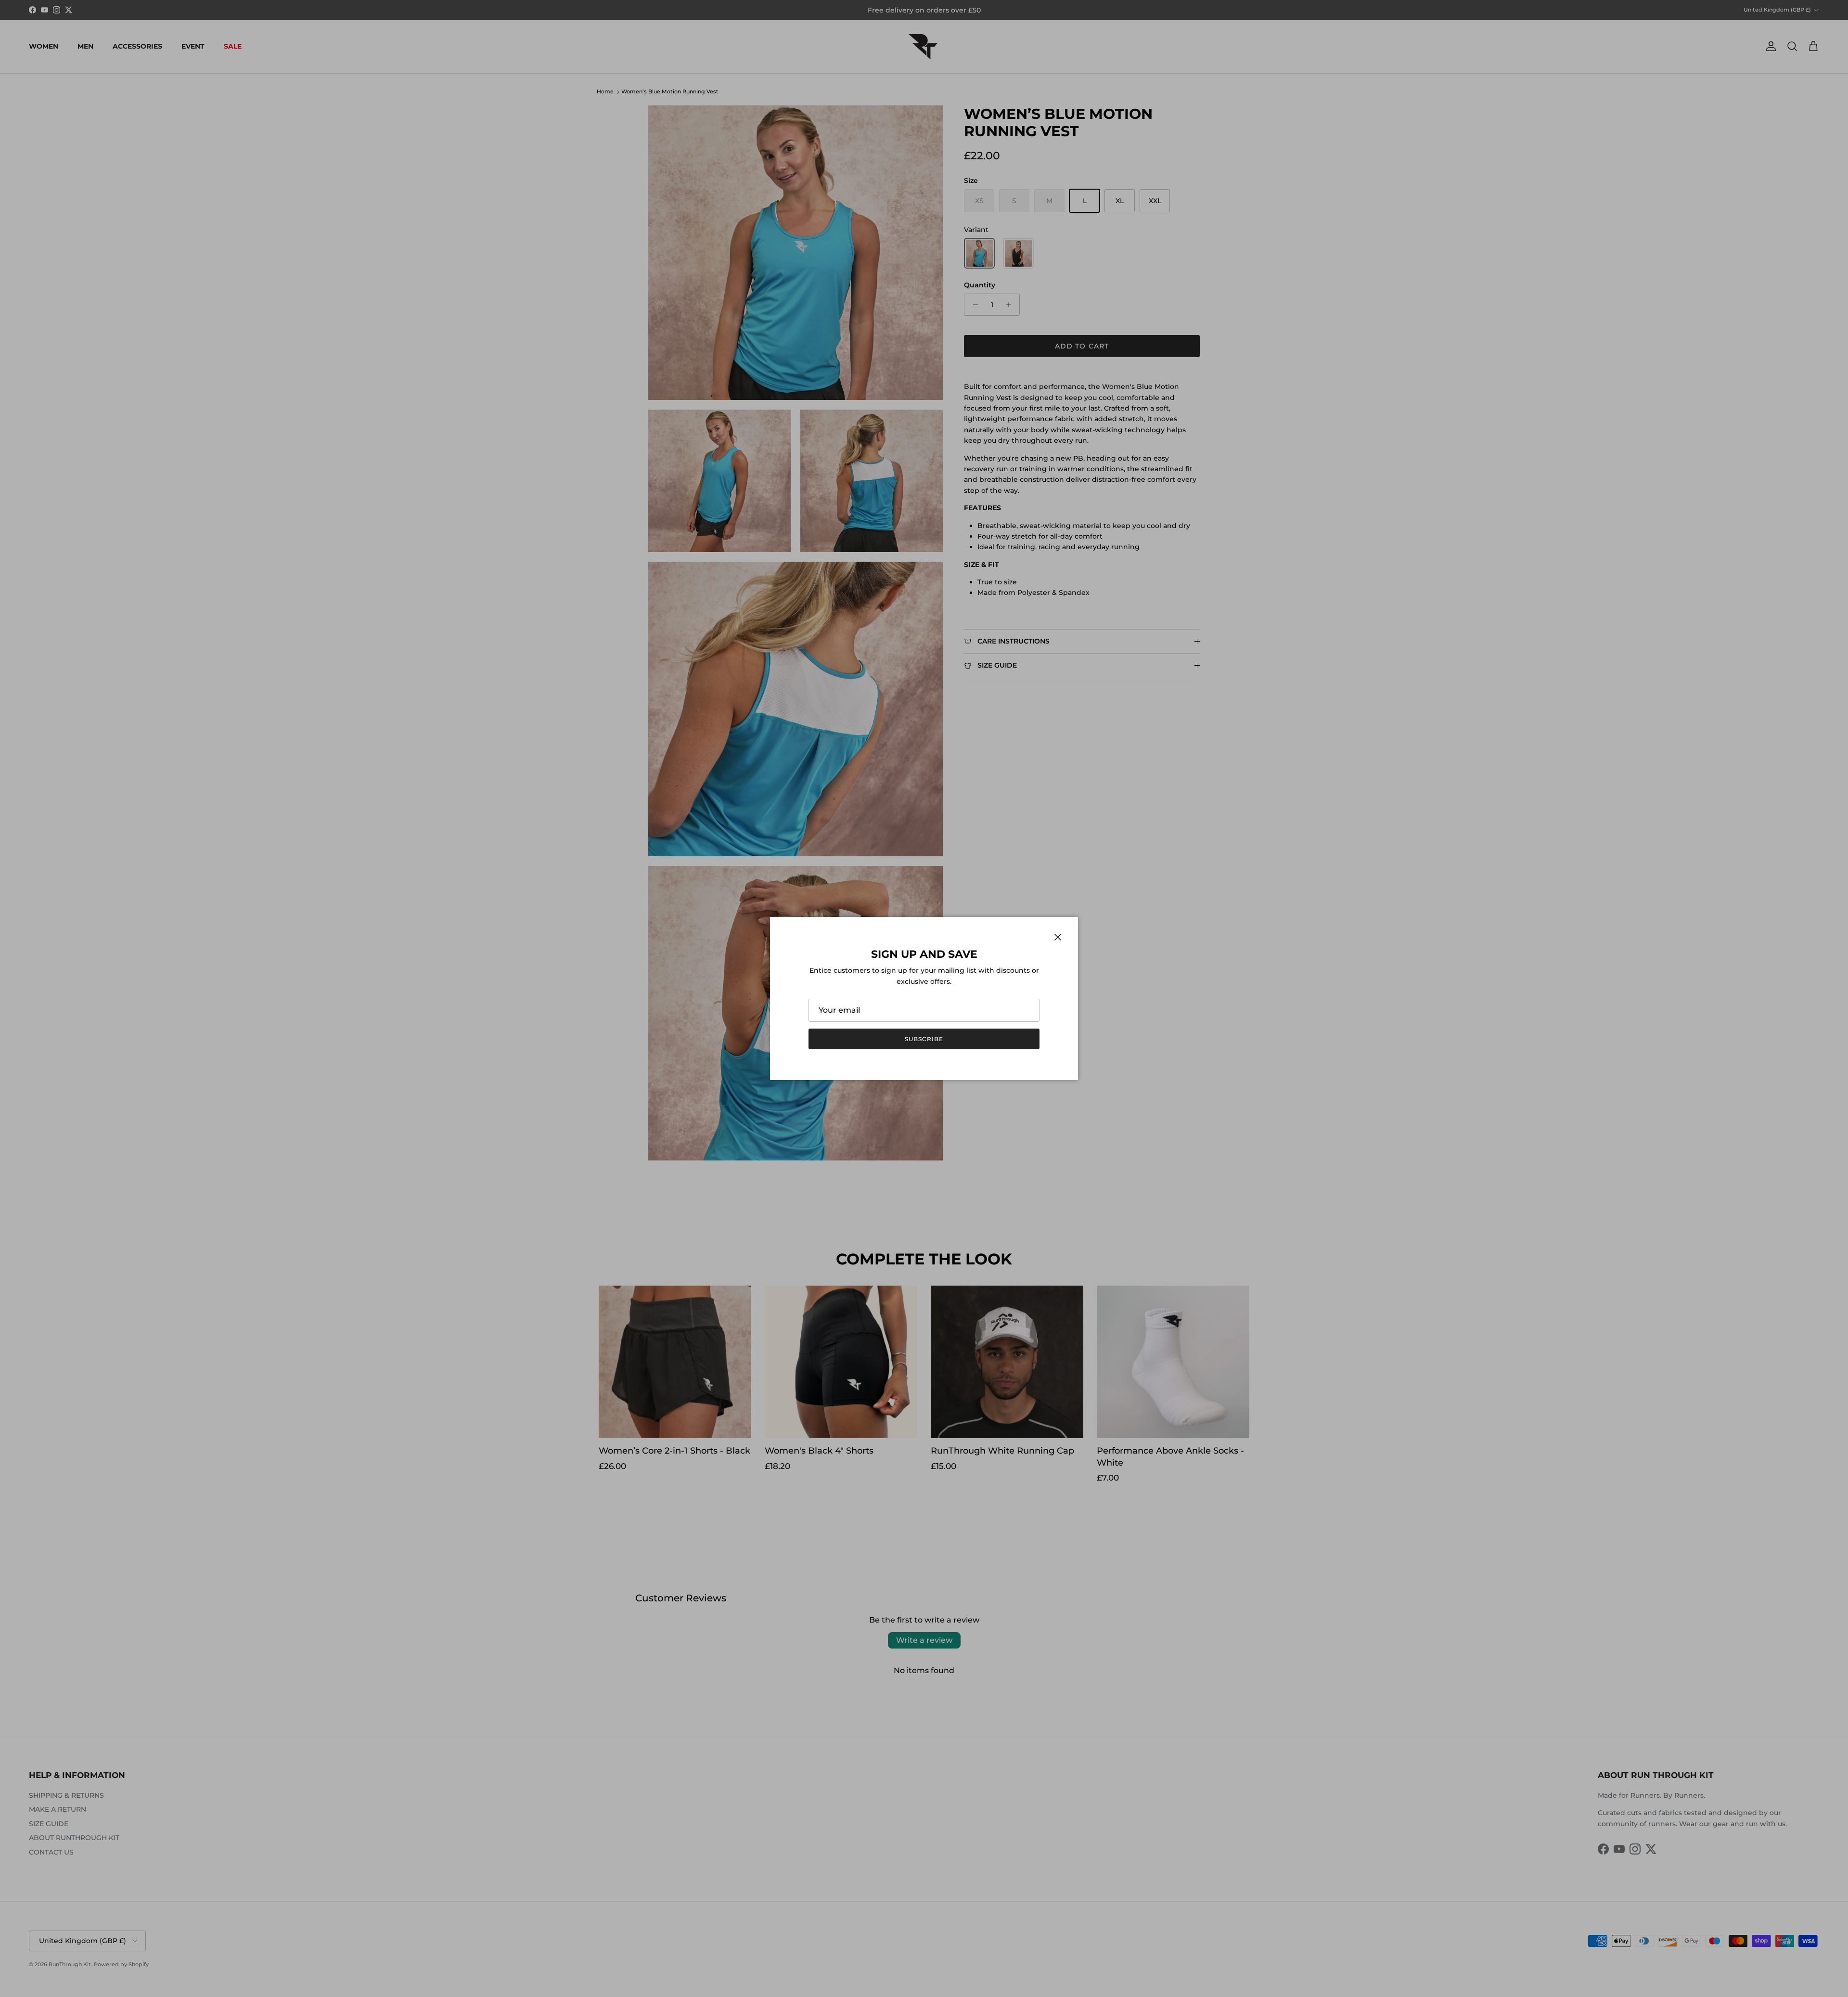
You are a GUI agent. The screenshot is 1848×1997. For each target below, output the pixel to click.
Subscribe (924, 1039)
